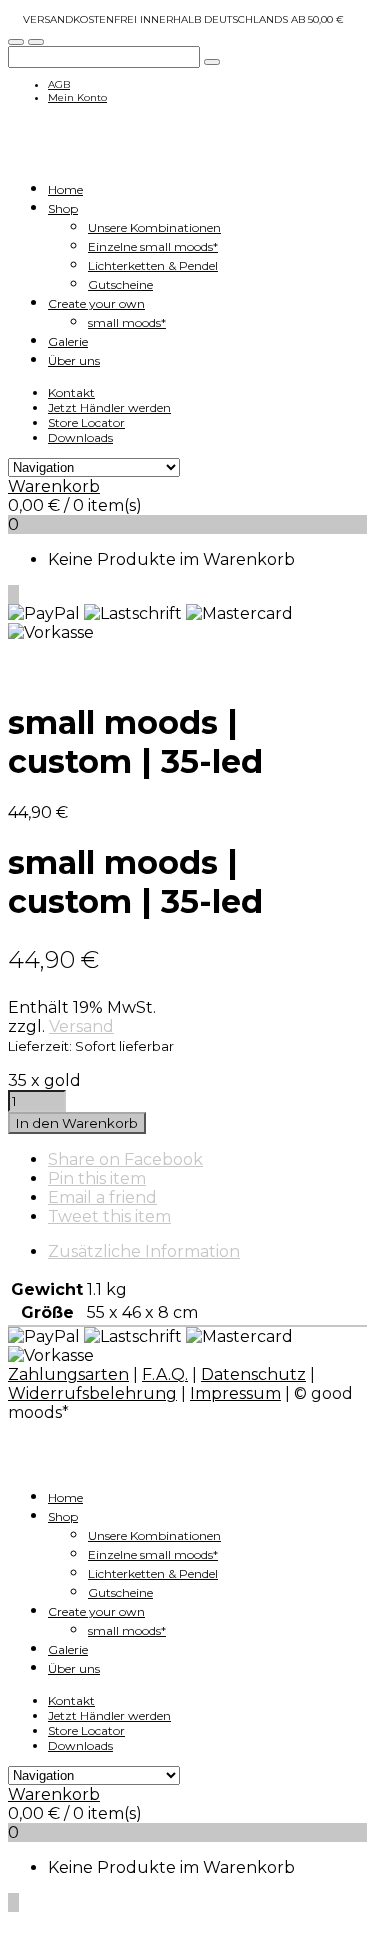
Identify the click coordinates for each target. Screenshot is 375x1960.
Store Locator (86, 422)
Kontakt (71, 392)
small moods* (127, 322)
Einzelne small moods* (153, 246)
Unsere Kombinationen (154, 227)
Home (65, 189)
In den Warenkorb (77, 1123)
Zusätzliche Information (144, 1251)
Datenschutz (253, 1374)
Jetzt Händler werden (109, 407)
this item (97, 1178)
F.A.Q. (165, 1374)
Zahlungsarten (68, 1374)
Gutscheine (120, 284)
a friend (102, 1197)
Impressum (235, 1393)
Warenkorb (54, 486)
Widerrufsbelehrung (92, 1393)
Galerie (68, 341)
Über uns (74, 360)
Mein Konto (77, 97)
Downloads (80, 437)
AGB (59, 84)
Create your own (96, 303)
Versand (81, 1026)
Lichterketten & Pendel (153, 265)
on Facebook (125, 1159)
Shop (63, 208)
